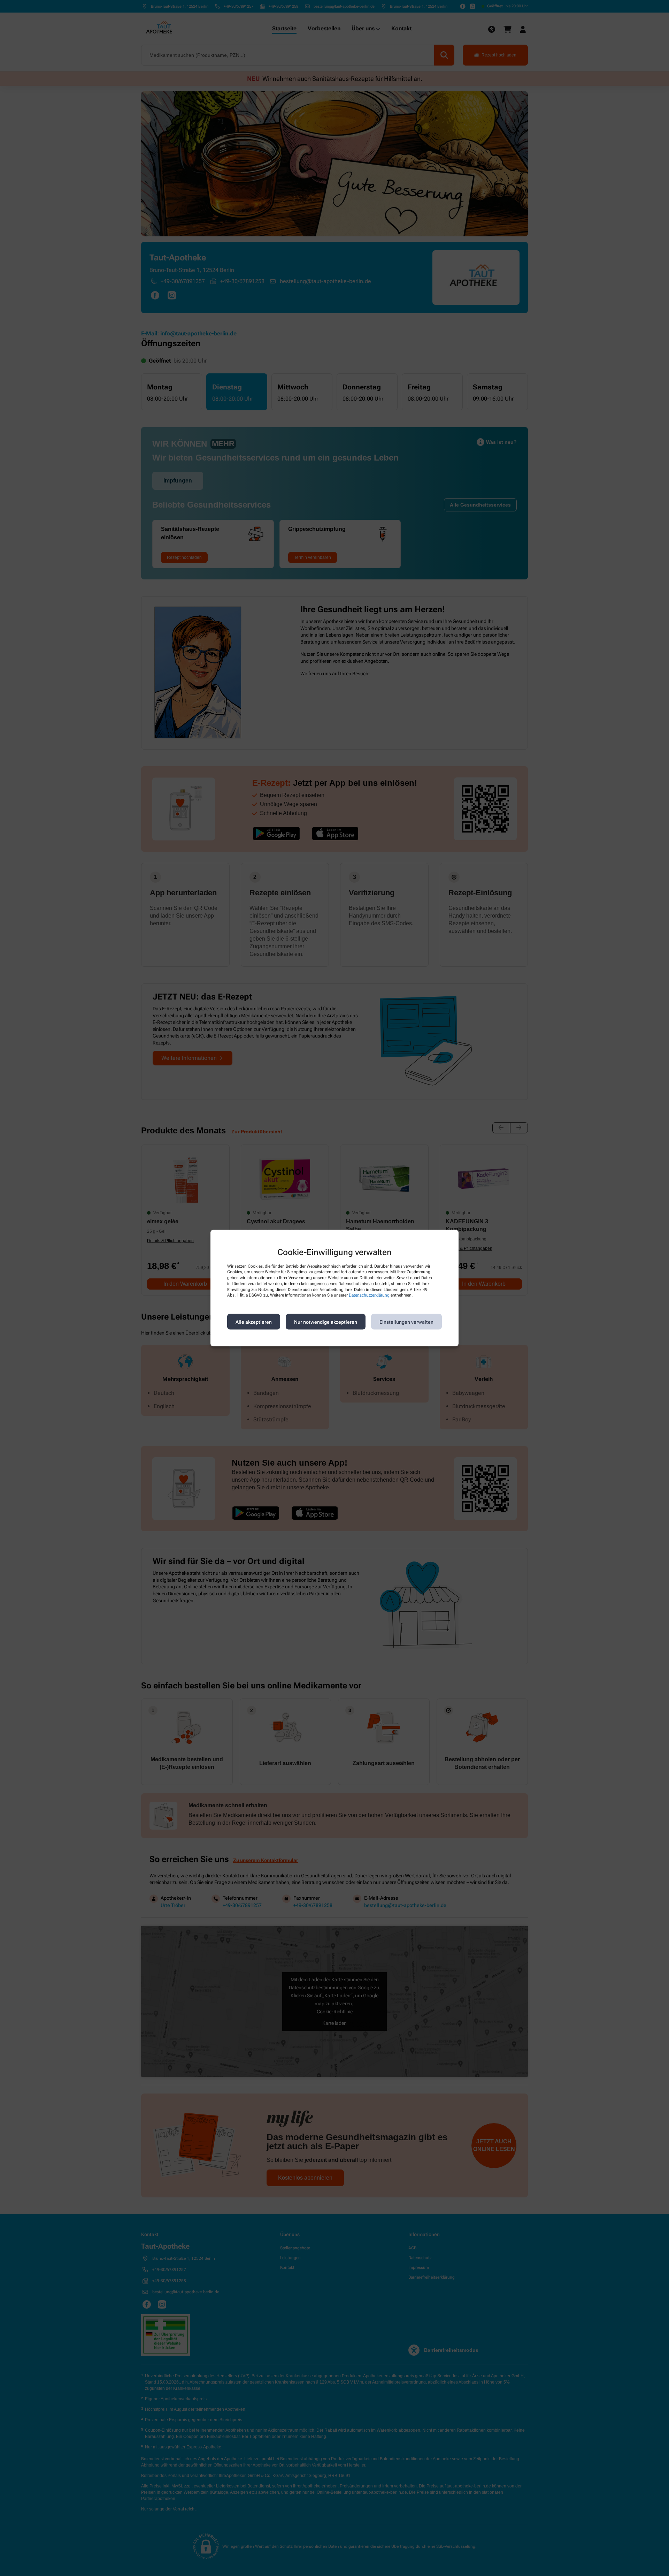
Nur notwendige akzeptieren (326, 1322)
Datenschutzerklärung (369, 1295)
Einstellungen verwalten (406, 1322)
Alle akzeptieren (254, 1322)
